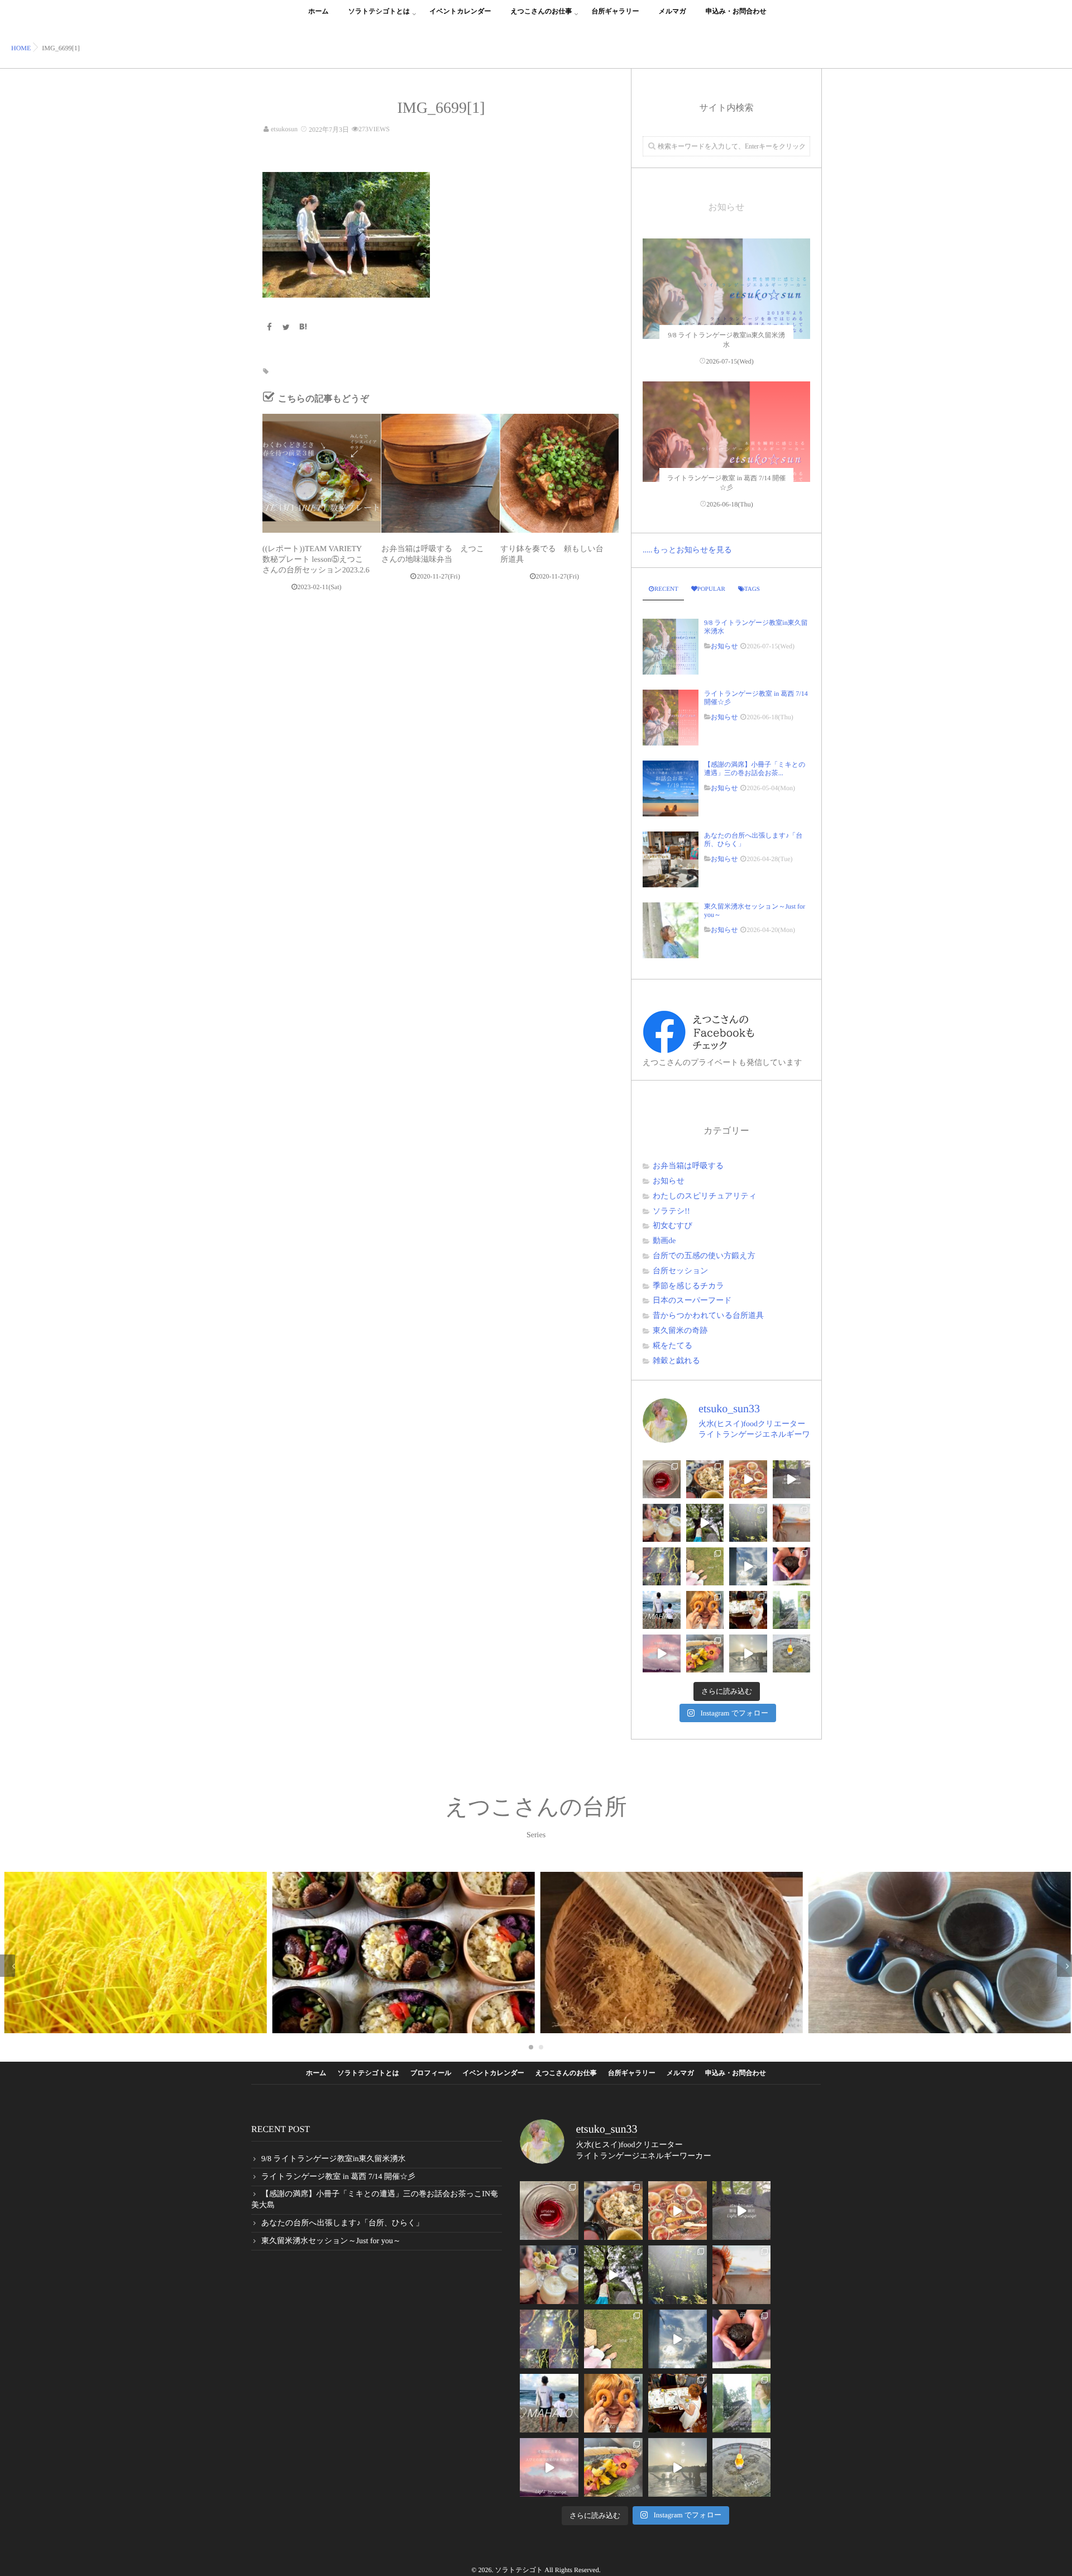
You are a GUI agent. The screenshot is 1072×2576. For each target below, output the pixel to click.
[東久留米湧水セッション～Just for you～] (671, 930)
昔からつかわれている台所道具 (708, 1316)
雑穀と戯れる (676, 1361)
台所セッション (681, 1271)
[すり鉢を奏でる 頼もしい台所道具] (559, 473)
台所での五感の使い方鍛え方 (704, 1256)
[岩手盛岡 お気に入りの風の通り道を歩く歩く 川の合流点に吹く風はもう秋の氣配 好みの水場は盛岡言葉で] (705, 1523)
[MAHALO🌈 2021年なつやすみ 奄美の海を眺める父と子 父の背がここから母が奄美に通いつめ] (662, 1610)
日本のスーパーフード (692, 1301)
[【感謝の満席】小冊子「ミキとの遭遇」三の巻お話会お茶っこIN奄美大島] (671, 788)
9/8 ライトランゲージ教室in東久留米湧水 (756, 627)
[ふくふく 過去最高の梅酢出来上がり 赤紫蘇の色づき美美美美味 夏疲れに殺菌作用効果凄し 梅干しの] (662, 1479)
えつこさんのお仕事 (542, 11)
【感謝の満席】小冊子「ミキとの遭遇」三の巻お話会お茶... (755, 768)
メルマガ (673, 11)
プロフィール (431, 2073)
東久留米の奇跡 (680, 1331)
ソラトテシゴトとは (379, 11)
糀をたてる (673, 1346)
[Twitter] (286, 328)
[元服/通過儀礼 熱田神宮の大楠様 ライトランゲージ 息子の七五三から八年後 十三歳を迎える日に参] (748, 1523)
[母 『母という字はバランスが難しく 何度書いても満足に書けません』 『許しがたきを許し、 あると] (792, 1566)
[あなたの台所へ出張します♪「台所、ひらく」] (671, 859)
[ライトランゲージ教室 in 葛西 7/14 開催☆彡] (726, 465)
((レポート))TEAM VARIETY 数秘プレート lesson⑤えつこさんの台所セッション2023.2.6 (316, 560)
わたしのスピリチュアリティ (705, 1196)
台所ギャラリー (615, 11)
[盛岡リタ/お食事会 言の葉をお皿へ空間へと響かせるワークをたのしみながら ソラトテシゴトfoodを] (748, 1479)
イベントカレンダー (460, 11)
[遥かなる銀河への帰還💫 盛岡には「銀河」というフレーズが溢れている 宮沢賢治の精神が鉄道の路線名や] (792, 1479)
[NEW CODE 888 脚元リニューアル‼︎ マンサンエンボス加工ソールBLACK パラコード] (705, 1566)
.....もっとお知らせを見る (687, 550)
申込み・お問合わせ (736, 11)
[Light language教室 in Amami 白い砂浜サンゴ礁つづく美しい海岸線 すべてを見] (662, 1653)
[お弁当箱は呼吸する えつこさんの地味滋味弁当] (441, 473)
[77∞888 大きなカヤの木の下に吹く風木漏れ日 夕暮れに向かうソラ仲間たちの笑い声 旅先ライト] (748, 1566)
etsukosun (284, 129)
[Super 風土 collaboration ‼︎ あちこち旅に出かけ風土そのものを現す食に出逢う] (705, 1479)
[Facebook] (269, 328)
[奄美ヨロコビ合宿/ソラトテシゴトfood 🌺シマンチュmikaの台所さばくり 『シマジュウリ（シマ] (705, 1653)
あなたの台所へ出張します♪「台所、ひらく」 (753, 839)
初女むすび (673, 1226)
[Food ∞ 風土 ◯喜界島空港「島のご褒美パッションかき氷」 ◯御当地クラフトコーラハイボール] (792, 1653)
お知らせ (724, 646)
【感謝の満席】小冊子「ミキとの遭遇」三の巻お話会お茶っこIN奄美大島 (375, 2200)
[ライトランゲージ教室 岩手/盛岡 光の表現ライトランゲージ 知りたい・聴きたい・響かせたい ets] (662, 1523)
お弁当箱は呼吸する (688, 1166)
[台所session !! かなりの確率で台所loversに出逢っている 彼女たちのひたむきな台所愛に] (705, 1610)
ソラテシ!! (671, 1211)
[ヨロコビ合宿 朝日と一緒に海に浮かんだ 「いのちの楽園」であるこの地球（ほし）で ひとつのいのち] (748, 1653)
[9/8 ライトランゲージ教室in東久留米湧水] (726, 322)
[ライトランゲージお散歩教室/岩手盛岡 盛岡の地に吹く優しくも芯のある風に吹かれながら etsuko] (792, 1610)
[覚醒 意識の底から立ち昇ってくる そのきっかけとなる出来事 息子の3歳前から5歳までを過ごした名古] (792, 1523)
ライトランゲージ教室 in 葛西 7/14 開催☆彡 (756, 697)
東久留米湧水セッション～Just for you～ (755, 910)
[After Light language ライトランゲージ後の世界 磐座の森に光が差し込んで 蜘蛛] (662, 1566)
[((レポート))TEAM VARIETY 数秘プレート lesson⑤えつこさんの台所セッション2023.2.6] (322, 473)
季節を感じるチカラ (688, 1286)
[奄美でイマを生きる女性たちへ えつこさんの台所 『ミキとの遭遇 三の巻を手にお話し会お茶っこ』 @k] (748, 1610)
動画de (664, 1241)
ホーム (319, 11)
